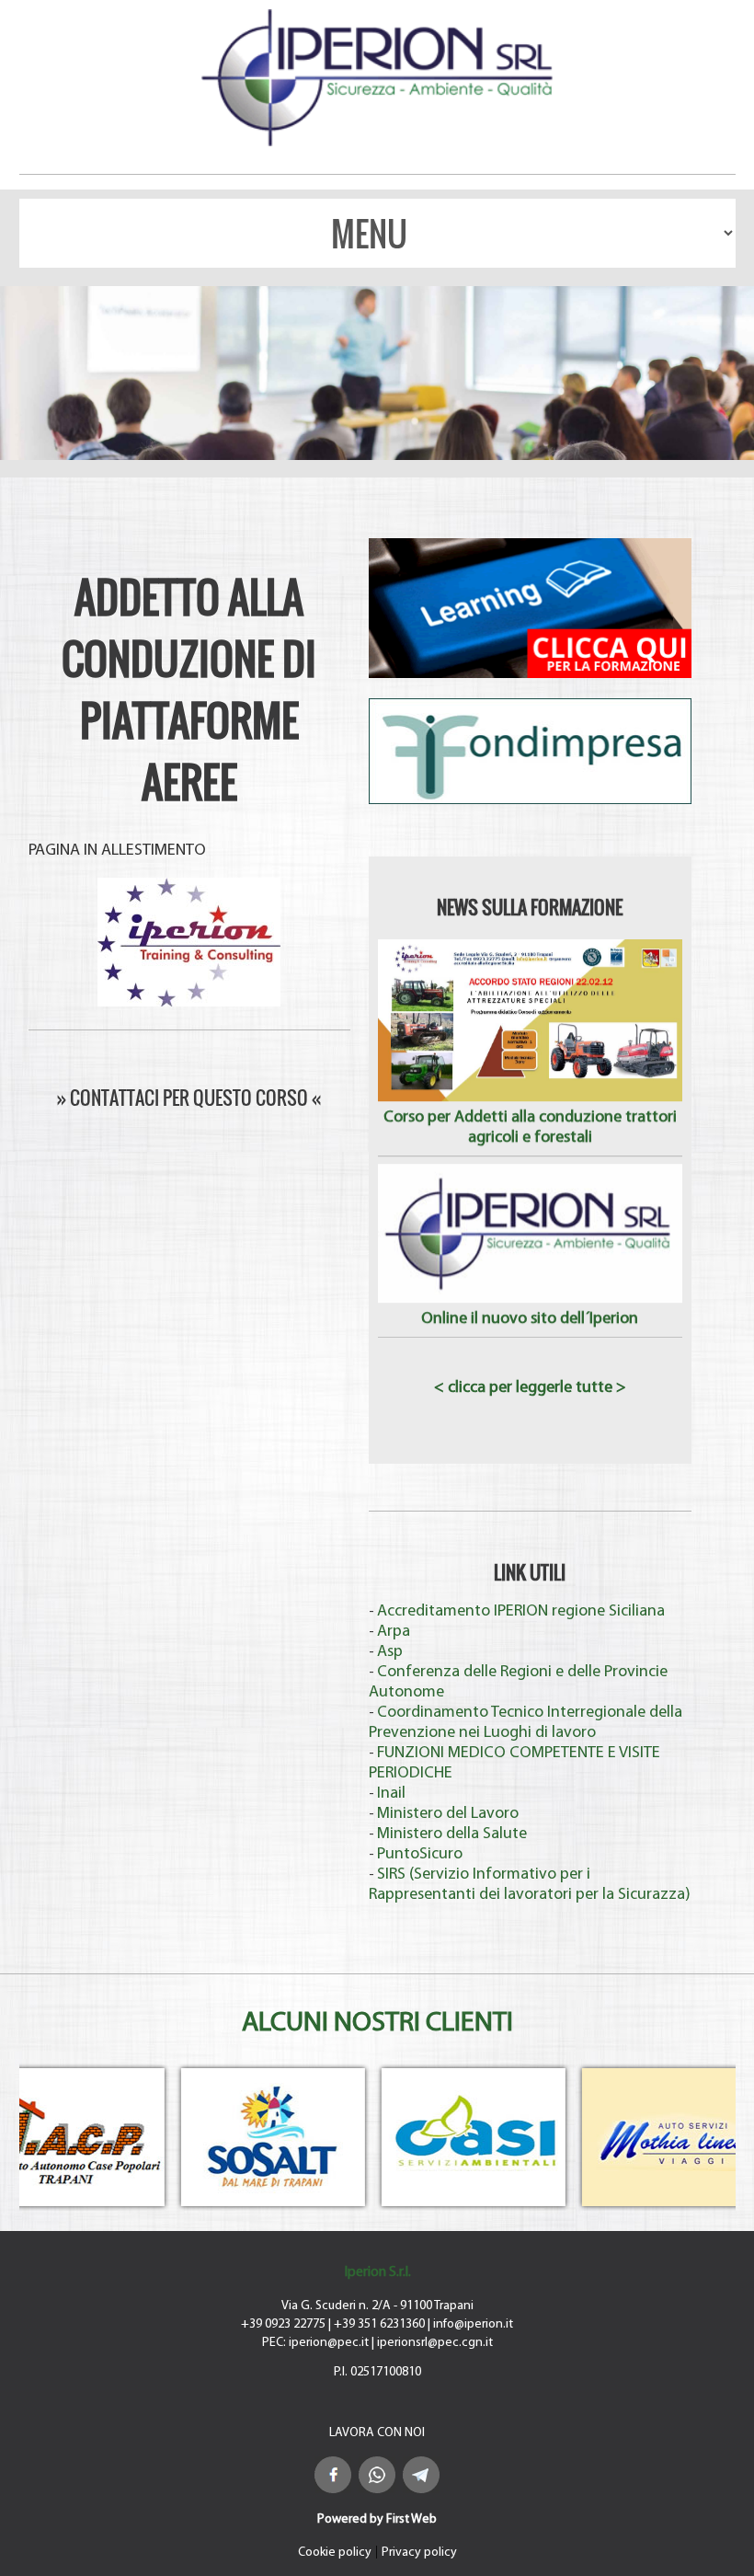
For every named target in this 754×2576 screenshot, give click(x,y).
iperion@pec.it (329, 2343)
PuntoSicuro (420, 1855)
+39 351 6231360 (379, 2324)
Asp (390, 1652)
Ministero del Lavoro (448, 1814)
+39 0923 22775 (283, 2324)
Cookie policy (335, 2553)
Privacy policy (419, 2553)
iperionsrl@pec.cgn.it (435, 2343)
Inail (391, 1794)
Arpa (394, 1632)
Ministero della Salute (452, 1834)
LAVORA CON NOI (377, 2433)
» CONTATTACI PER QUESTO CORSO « (189, 1098)
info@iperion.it (473, 2324)
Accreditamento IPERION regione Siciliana (521, 1612)
